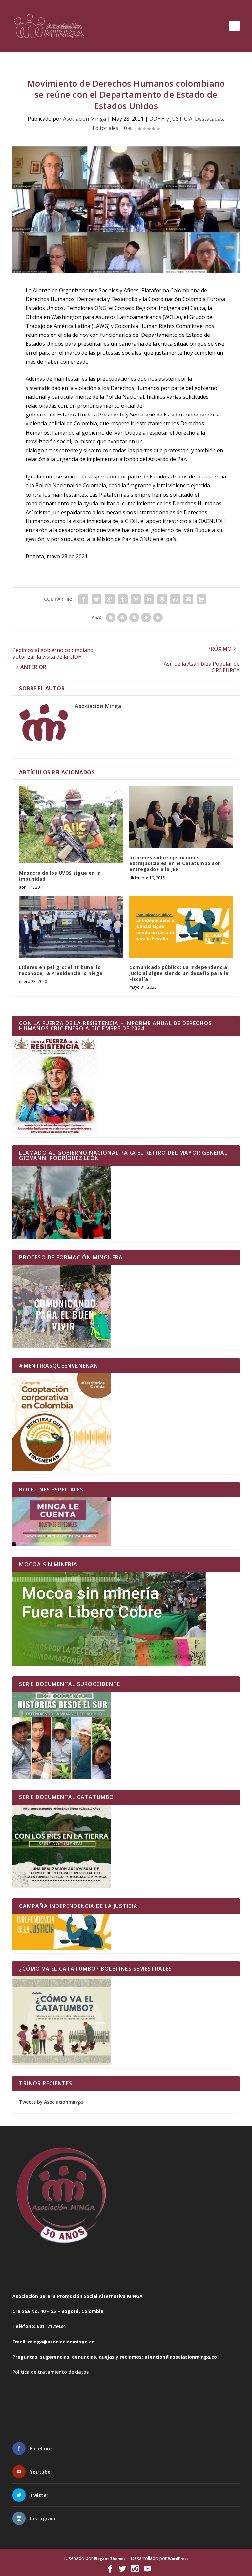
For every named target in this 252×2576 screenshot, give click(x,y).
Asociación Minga (84, 119)
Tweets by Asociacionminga (51, 2102)
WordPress (178, 2558)
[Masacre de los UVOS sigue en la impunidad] (71, 825)
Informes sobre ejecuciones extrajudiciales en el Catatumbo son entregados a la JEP (175, 863)
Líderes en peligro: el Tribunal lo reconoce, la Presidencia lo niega (61, 970)
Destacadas (209, 119)
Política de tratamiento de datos (51, 2372)
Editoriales (105, 128)
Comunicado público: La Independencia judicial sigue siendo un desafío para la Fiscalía (179, 973)
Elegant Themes (110, 2558)
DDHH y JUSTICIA (171, 119)
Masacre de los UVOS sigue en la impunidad (60, 876)
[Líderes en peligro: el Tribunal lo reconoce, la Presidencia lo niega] (71, 927)
